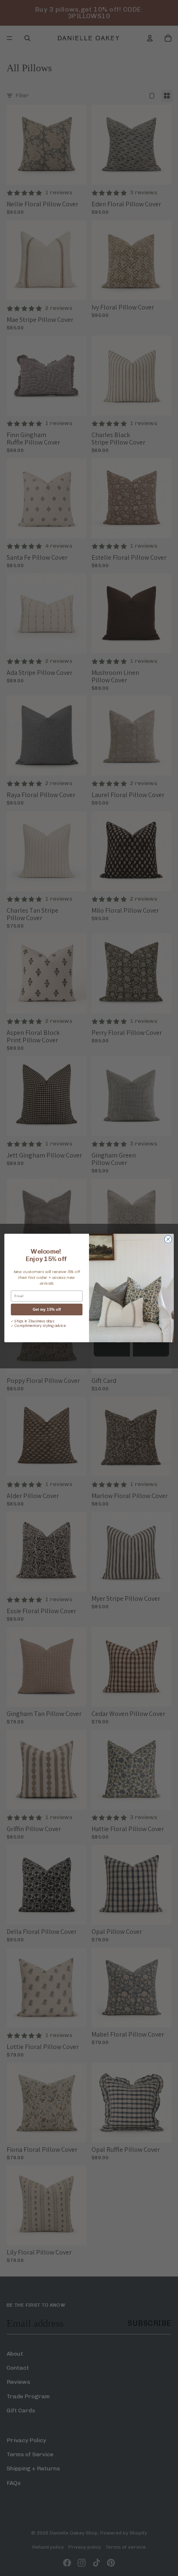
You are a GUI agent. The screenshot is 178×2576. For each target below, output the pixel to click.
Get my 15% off (47, 1310)
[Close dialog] (168, 1239)
